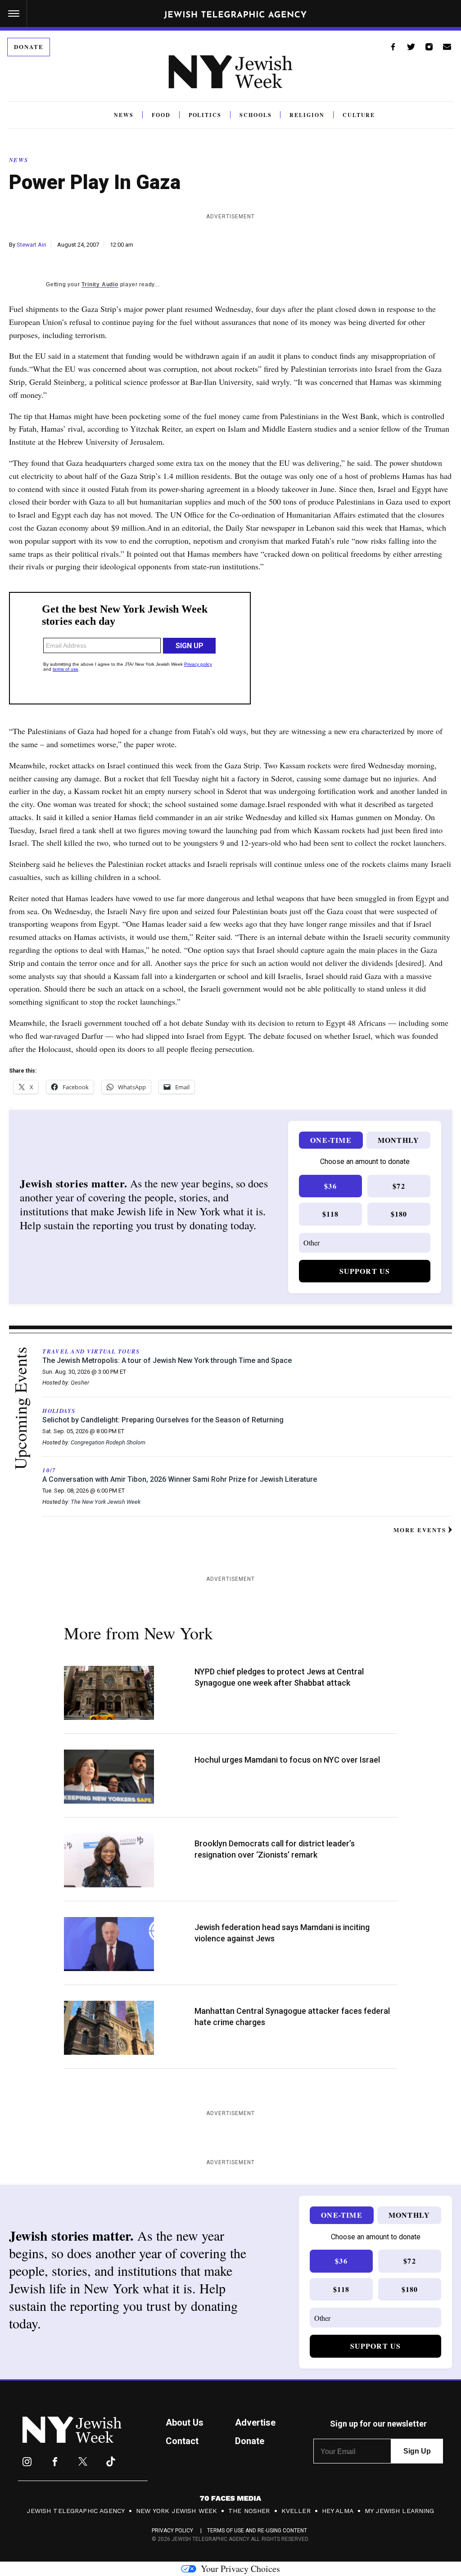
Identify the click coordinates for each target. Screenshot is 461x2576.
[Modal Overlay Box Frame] (230, 1288)
